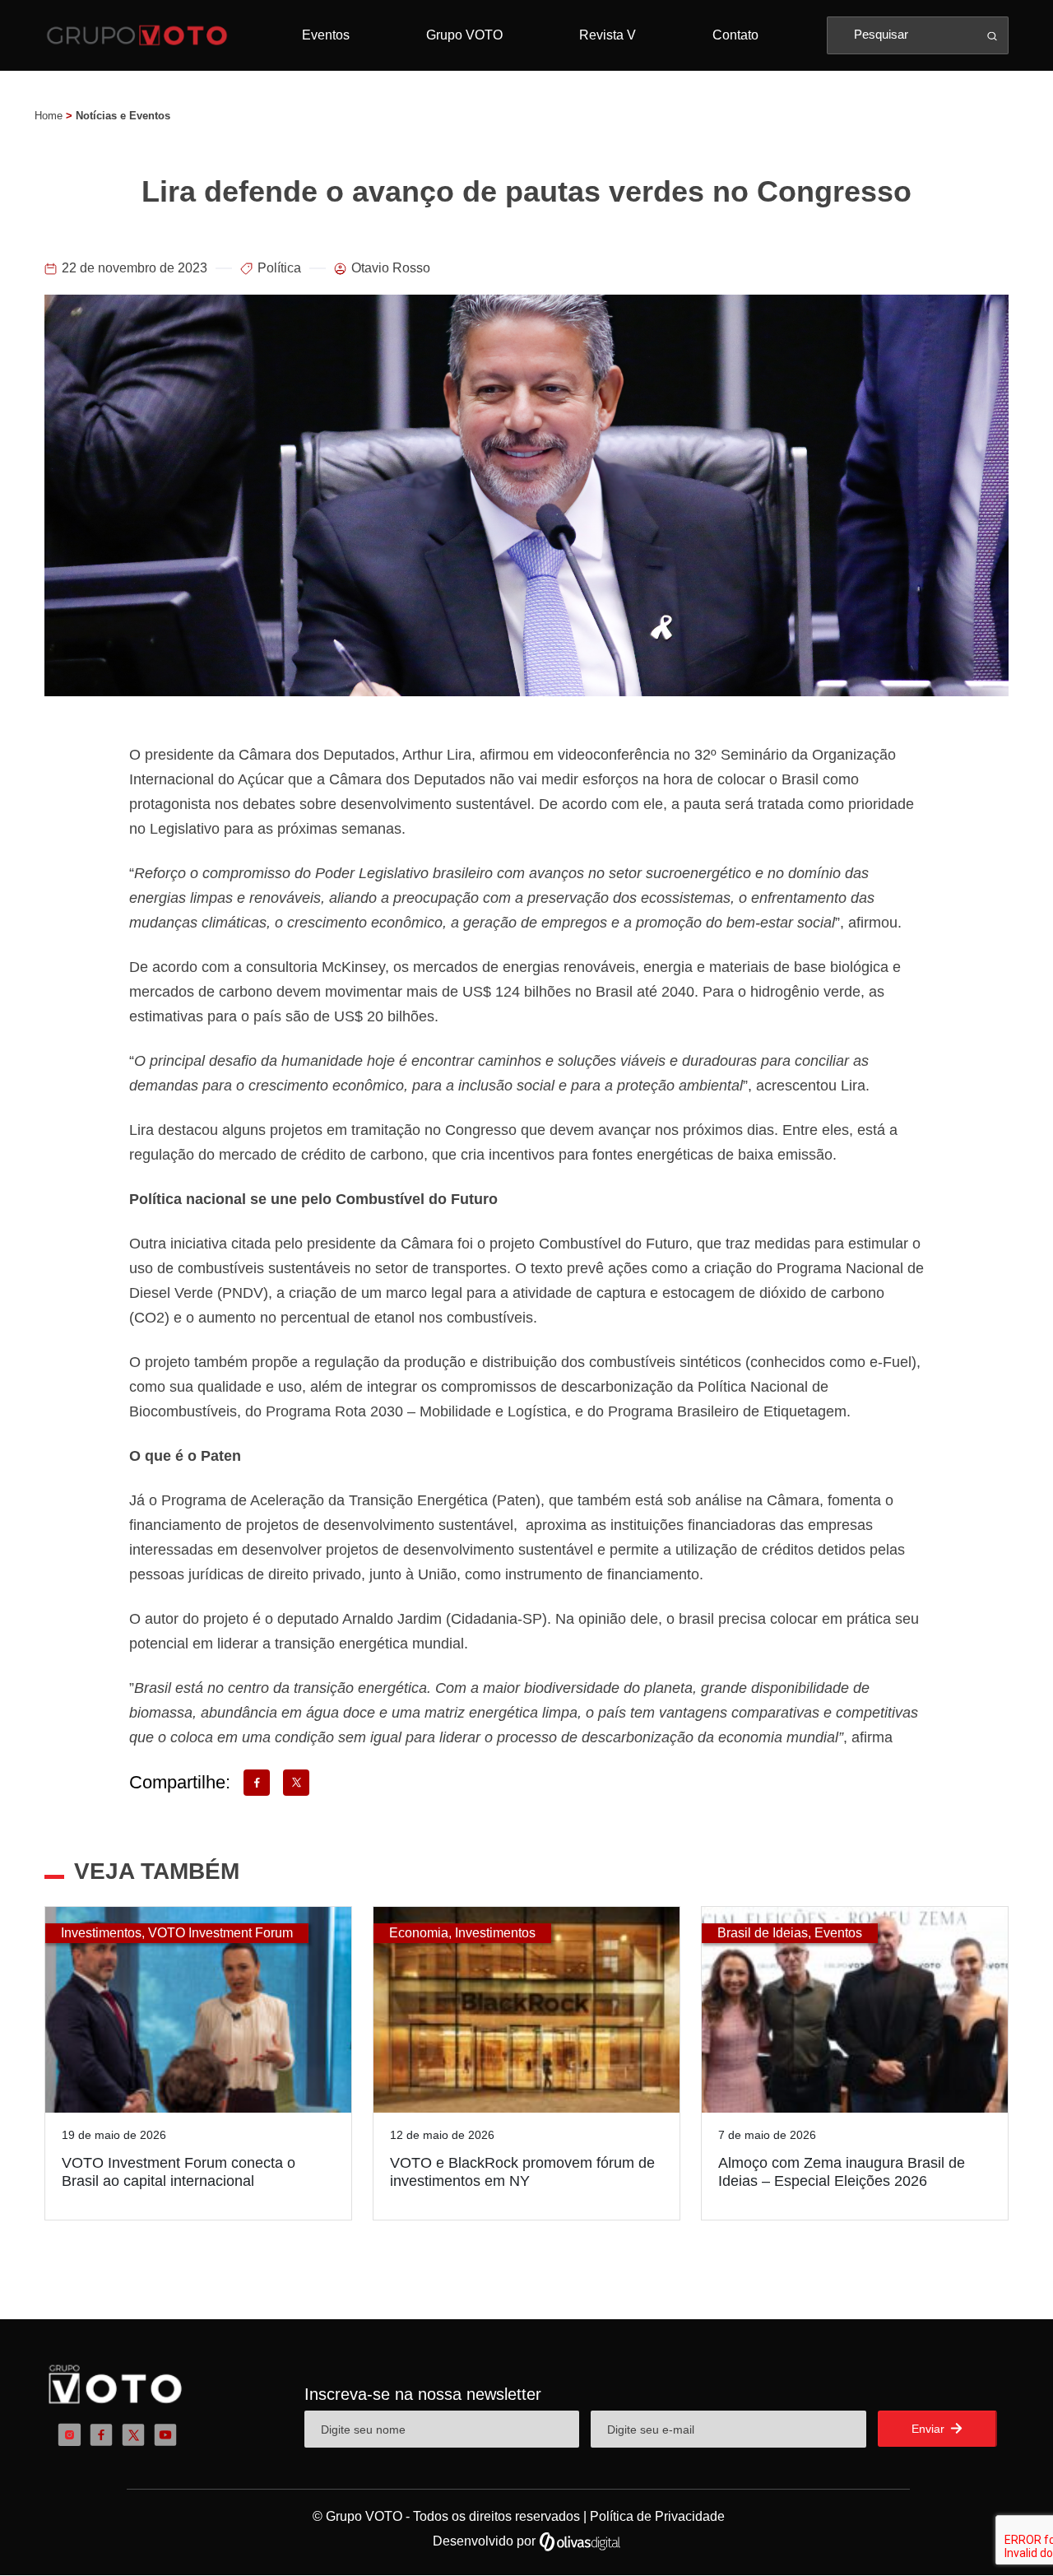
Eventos (326, 35)
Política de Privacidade (657, 2516)
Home (49, 116)
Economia (419, 1933)
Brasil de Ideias (763, 1933)
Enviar (930, 2429)
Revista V (608, 35)
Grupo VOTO (464, 35)
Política (279, 268)
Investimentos (101, 1933)
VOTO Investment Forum (220, 1933)
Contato (735, 35)
